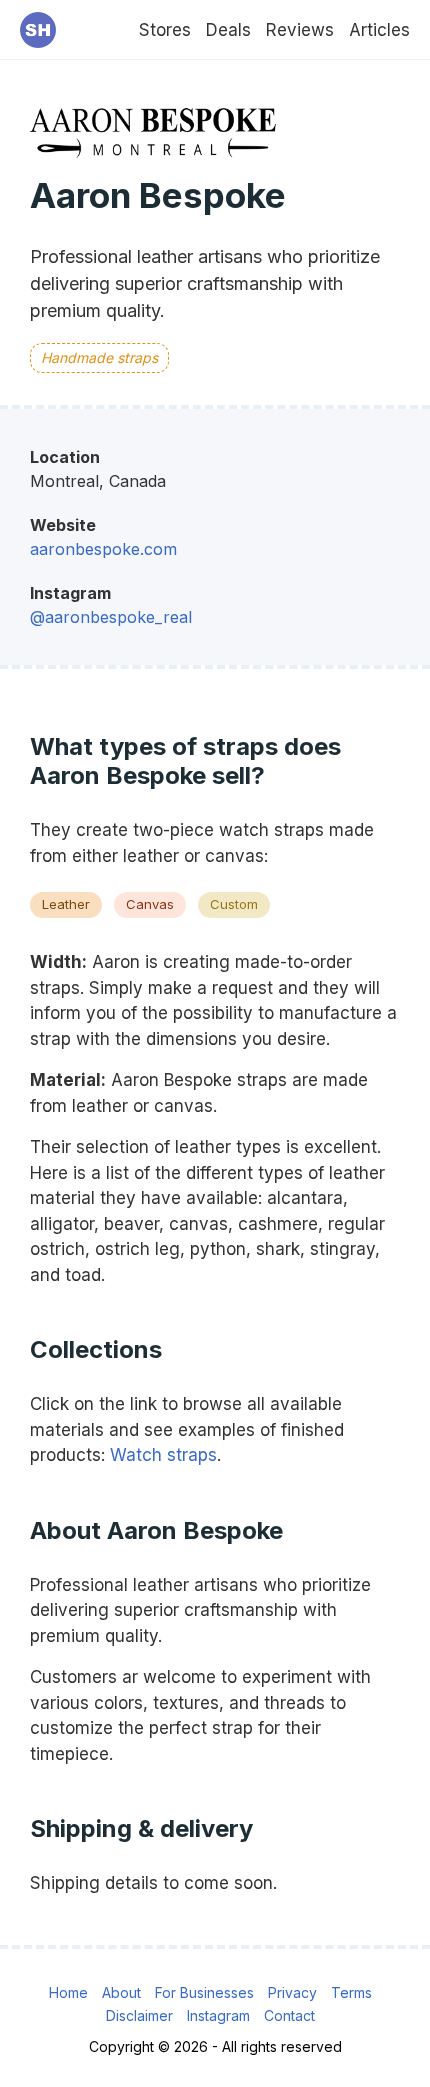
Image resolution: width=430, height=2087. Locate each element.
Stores (165, 30)
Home (68, 1992)
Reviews (300, 30)
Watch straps (163, 1455)
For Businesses (204, 1992)
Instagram (218, 2015)
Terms (351, 1992)
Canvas (150, 904)
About (121, 1992)
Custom (234, 904)
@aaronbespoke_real (111, 617)
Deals (228, 30)
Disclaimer (139, 2015)
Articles (379, 30)
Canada (137, 481)
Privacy (292, 1992)
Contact (289, 2015)
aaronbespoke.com (103, 549)
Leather (66, 904)
